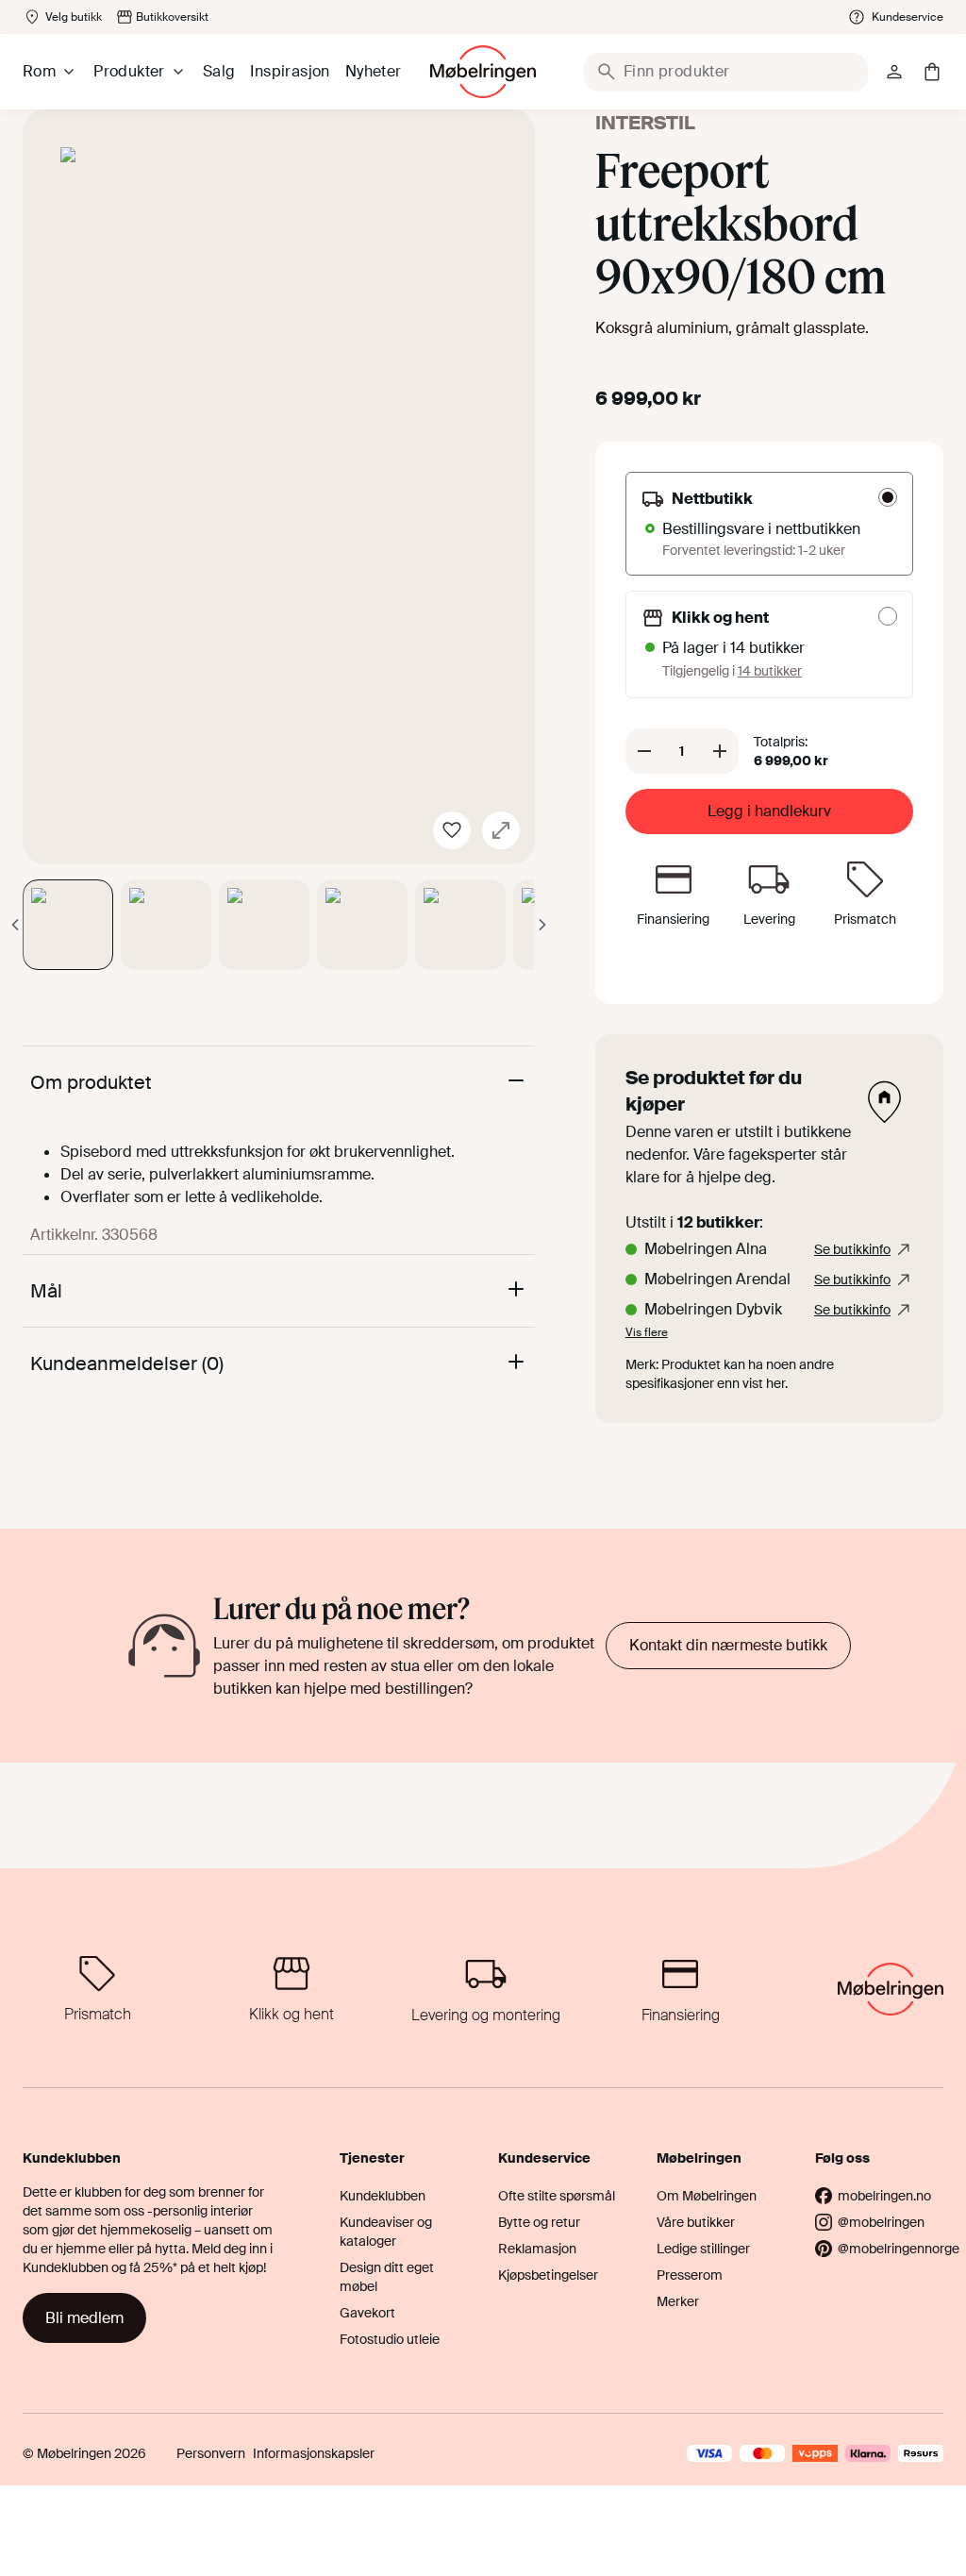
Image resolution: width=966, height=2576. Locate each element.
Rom (39, 71)
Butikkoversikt (172, 17)
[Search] (607, 72)
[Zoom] (501, 830)
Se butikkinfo (852, 1249)
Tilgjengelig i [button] (732, 671)
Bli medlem (84, 2318)
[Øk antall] (720, 751)
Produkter (129, 71)
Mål (46, 1291)
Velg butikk (74, 17)
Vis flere (647, 1332)
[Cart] (932, 72)
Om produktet (91, 1082)
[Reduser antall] (644, 751)
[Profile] (894, 72)
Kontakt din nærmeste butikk (728, 1645)
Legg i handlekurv (769, 811)
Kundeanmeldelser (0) (127, 1363)
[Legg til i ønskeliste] (452, 830)
